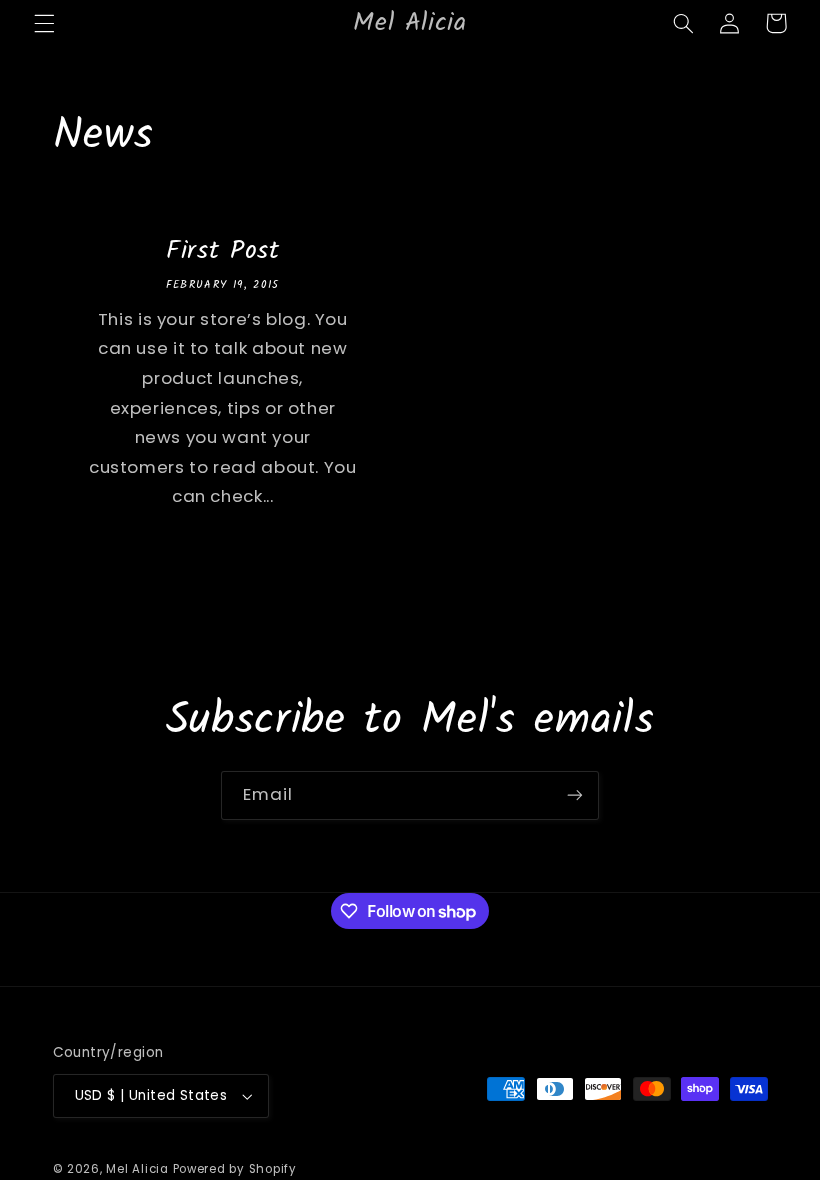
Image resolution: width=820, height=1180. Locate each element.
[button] (44, 23)
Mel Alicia (137, 1169)
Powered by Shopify (235, 1169)
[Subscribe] (575, 795)
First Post (222, 252)
